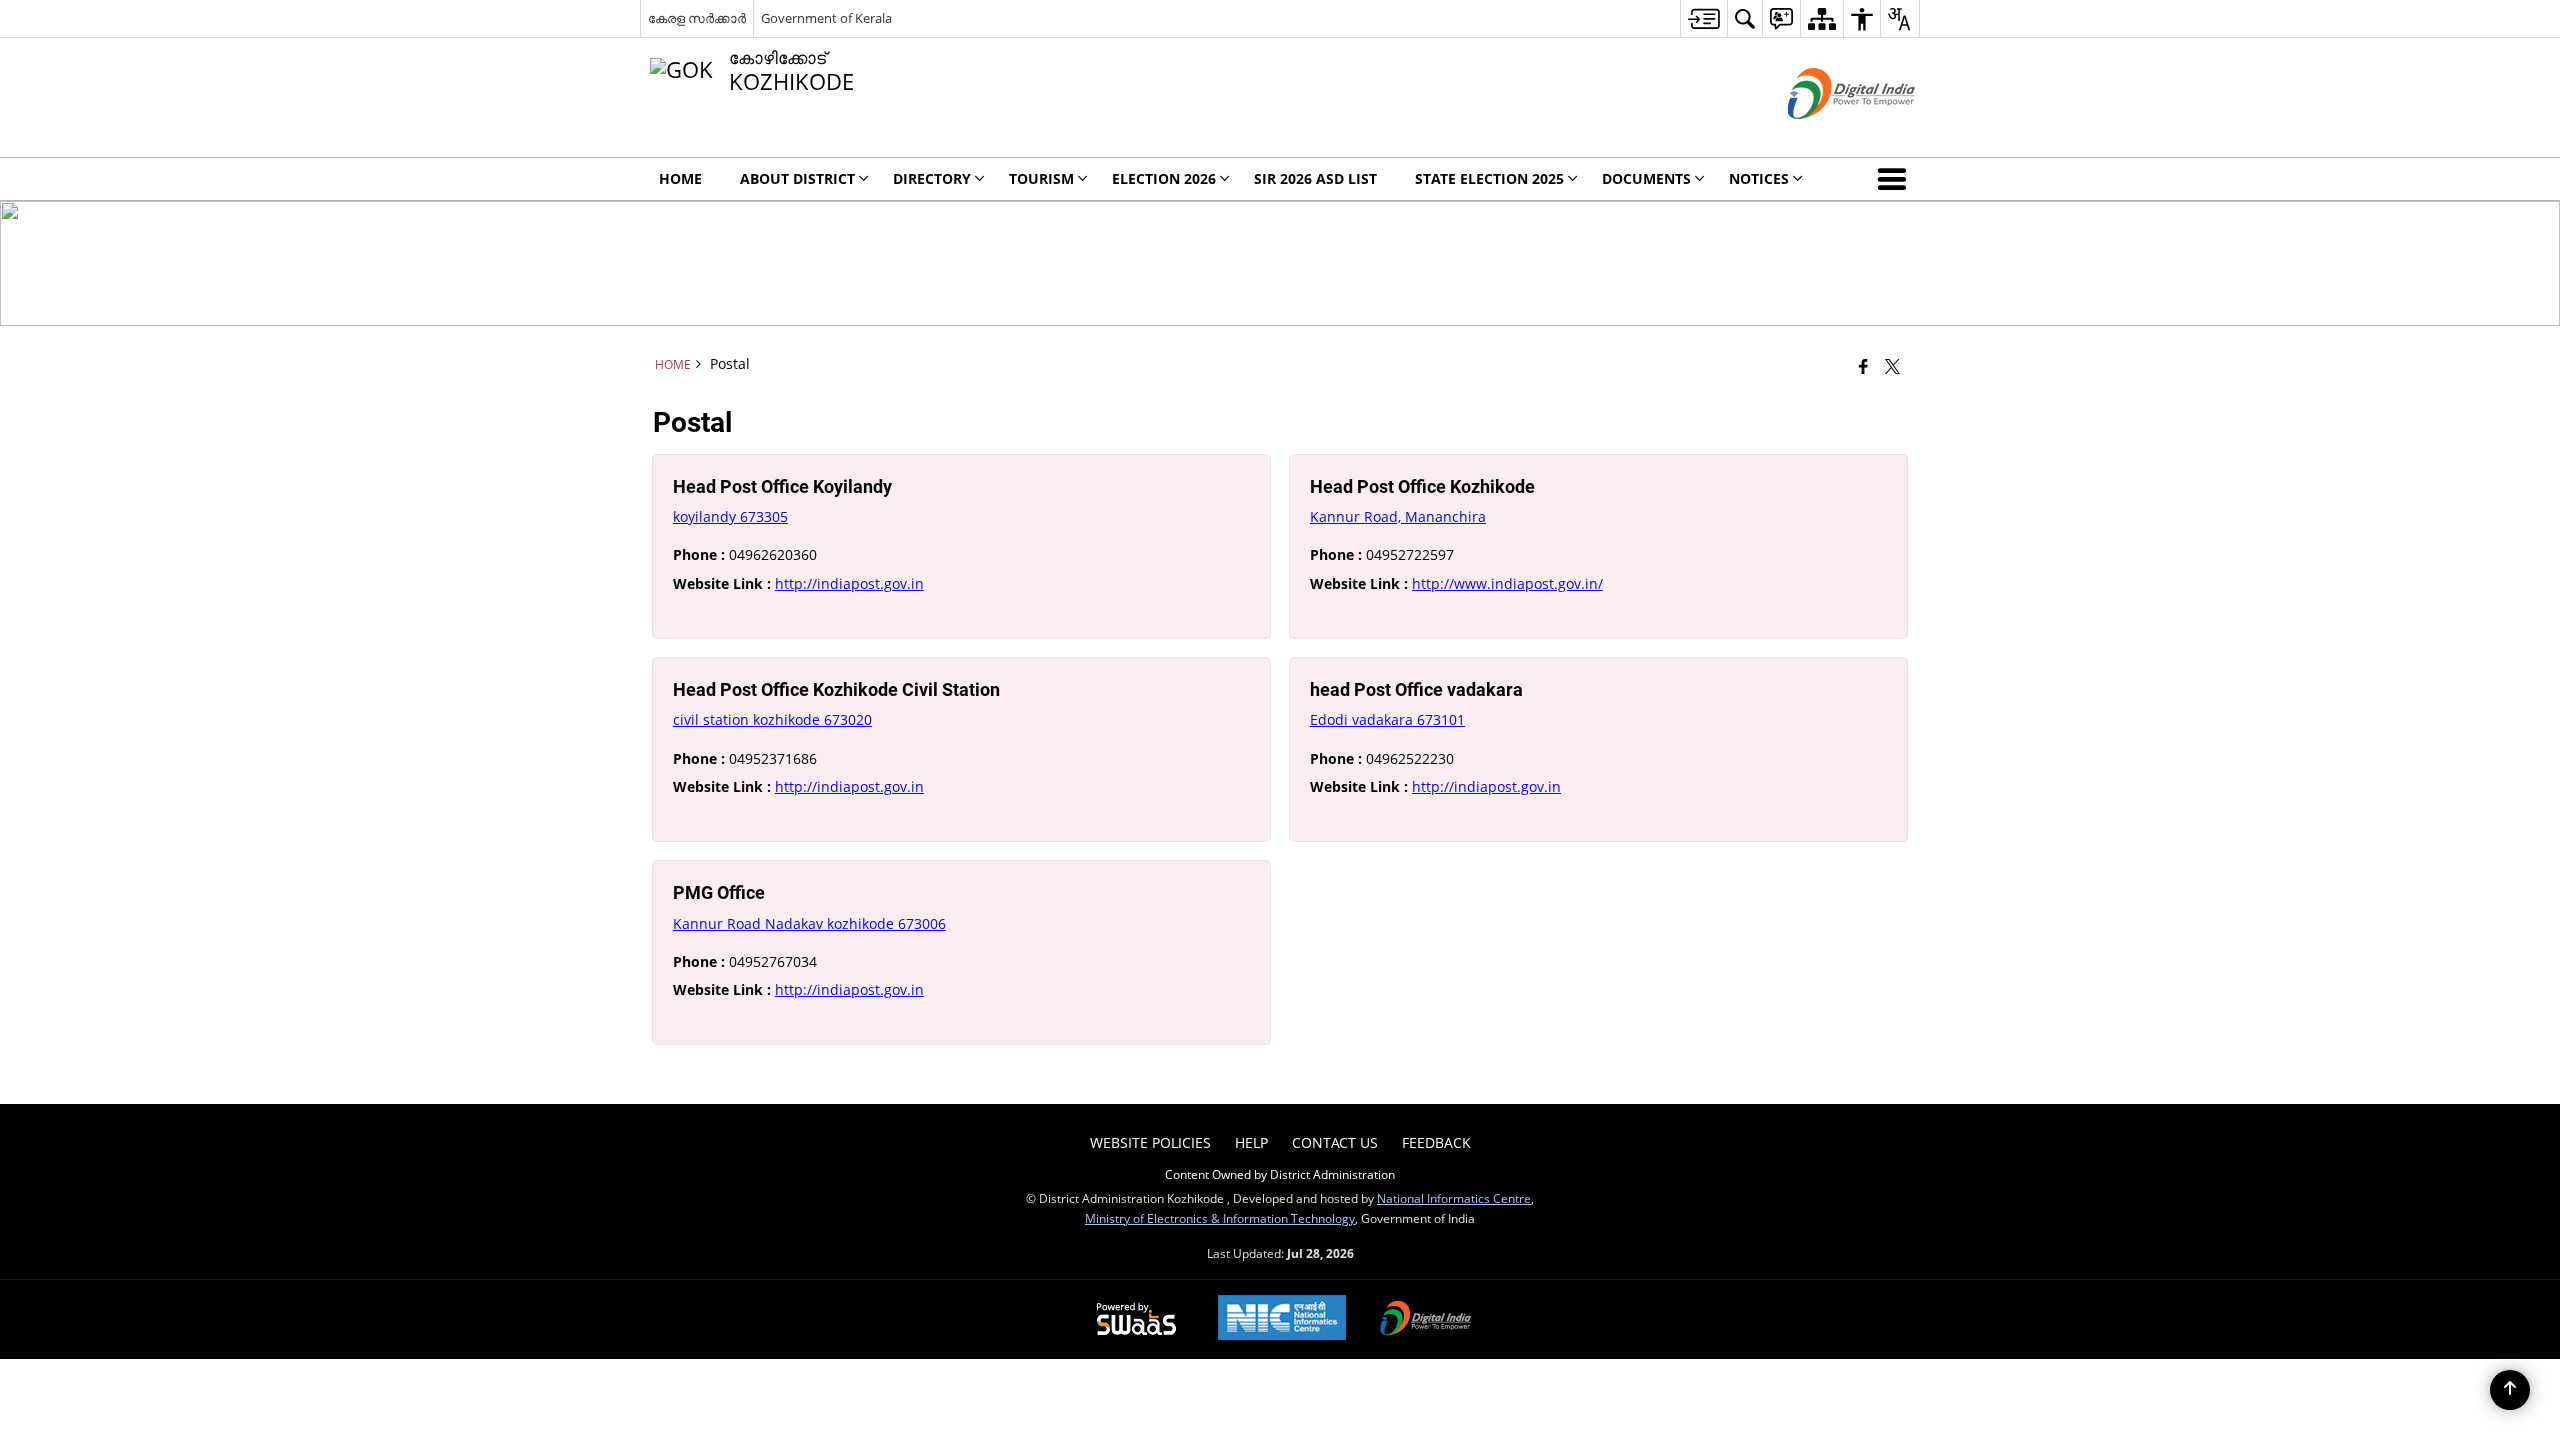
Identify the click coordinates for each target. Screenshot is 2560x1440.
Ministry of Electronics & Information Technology (1220, 1218)
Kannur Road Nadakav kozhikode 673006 (809, 923)
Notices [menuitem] (1759, 178)
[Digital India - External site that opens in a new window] (1826, 135)
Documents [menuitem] (1646, 178)
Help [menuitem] (1251, 1142)
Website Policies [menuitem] (1150, 1142)
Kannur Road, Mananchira (1398, 516)
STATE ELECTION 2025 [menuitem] (1489, 178)
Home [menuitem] (680, 178)
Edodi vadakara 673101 (1387, 719)
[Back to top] (2510, 1390)
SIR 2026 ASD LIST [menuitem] (1315, 178)
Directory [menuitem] (932, 178)
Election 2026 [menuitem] (1164, 178)
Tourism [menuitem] (1041, 178)
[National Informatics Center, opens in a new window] (1282, 1319)
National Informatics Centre (1454, 1198)
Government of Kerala (826, 18)
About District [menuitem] (797, 178)
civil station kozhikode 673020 (772, 719)
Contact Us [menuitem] (1335, 1142)
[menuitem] (1703, 18)
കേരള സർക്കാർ (697, 18)
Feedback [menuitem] (1436, 1142)
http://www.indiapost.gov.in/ (1507, 583)
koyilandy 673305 (730, 516)
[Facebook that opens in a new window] (1863, 366)
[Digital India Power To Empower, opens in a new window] (1426, 1320)
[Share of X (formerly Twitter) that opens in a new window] (1892, 366)
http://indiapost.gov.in (849, 583)
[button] (1896, 179)
